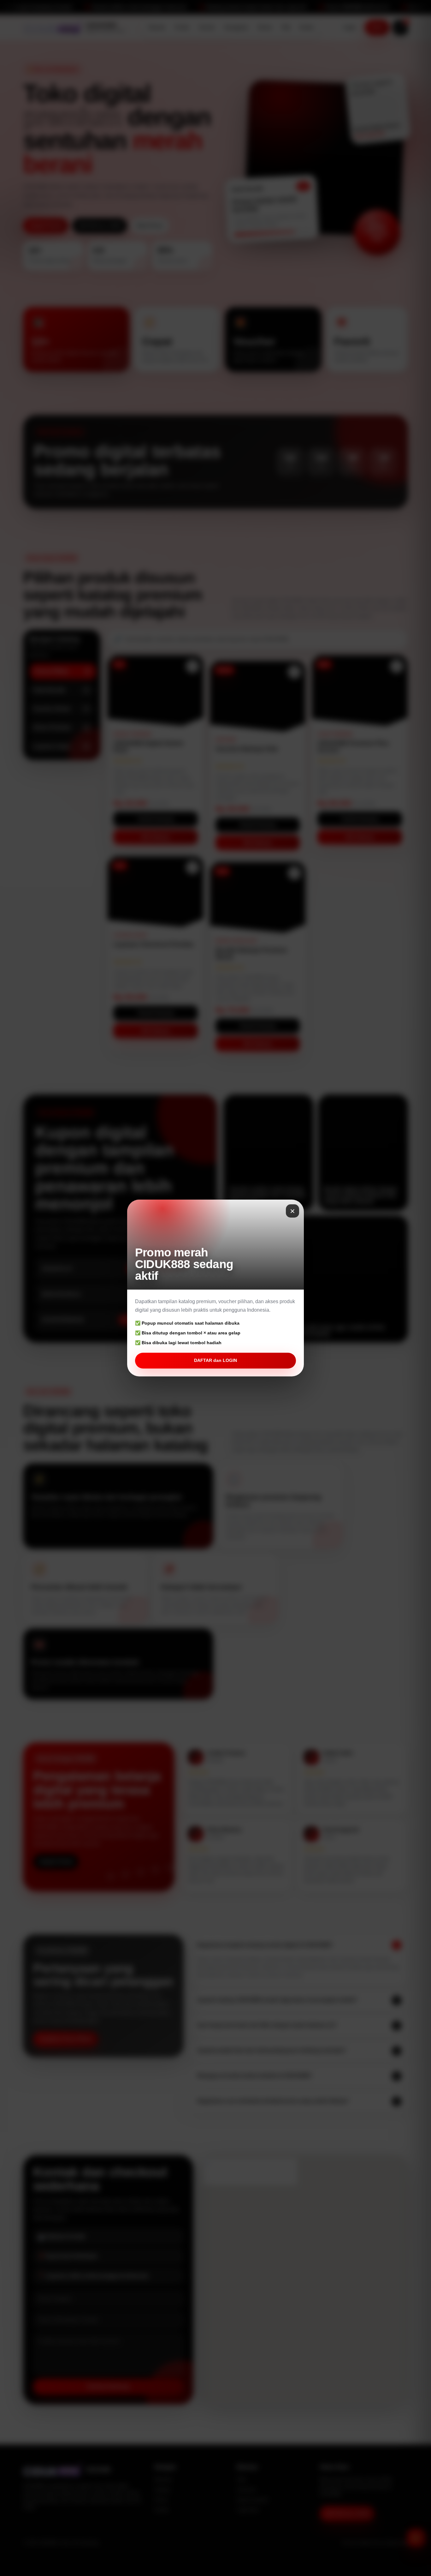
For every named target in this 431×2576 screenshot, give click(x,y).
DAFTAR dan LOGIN (215, 1360)
